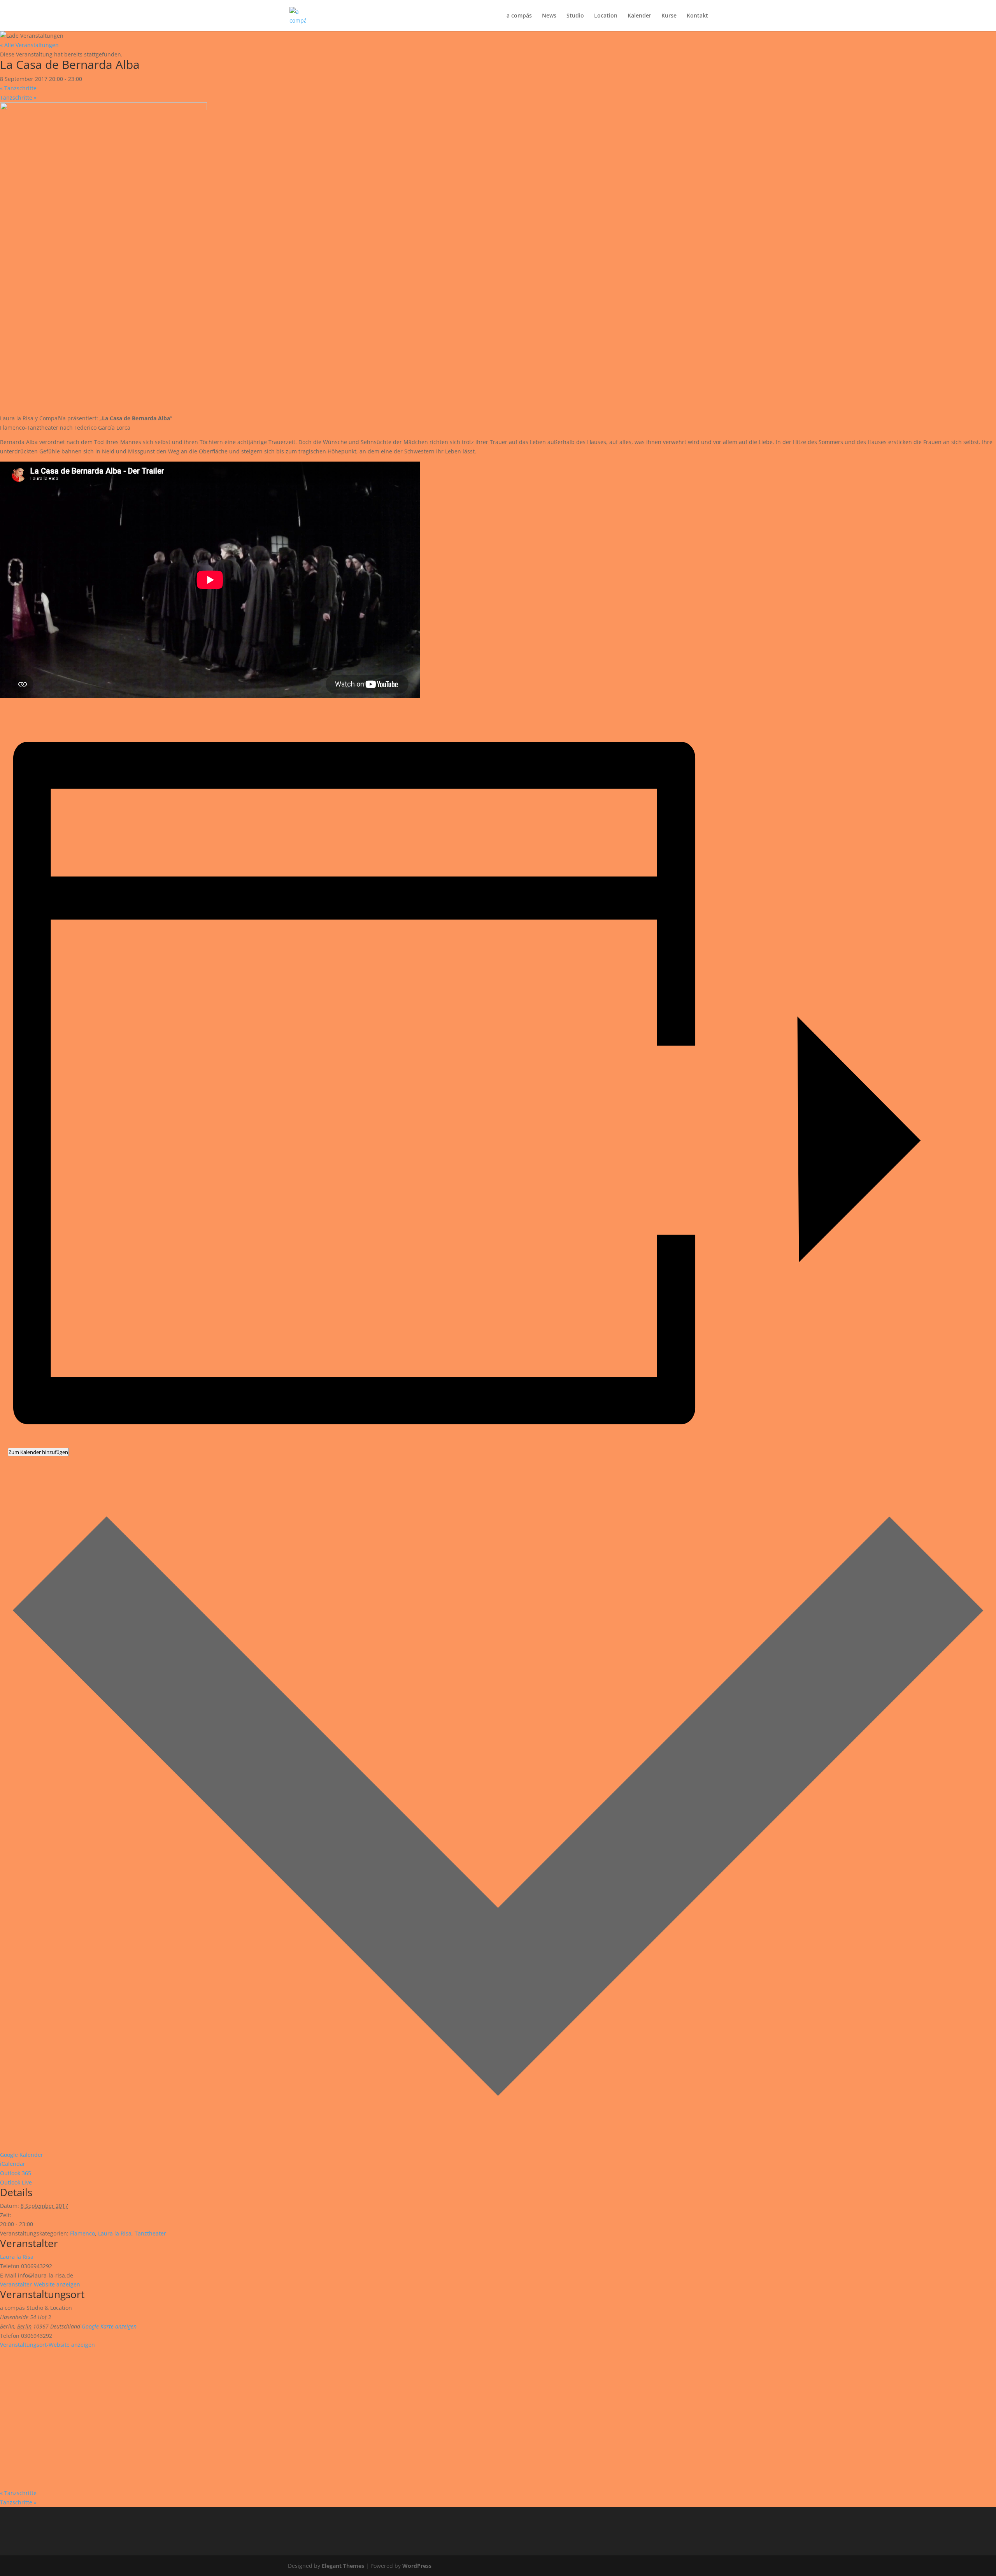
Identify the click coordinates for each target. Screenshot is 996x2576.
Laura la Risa (115, 2233)
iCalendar (13, 2164)
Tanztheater (150, 2233)
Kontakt (697, 16)
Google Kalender (22, 2155)
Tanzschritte (18, 88)
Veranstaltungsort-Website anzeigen (47, 2345)
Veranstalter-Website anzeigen (40, 2284)
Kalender (639, 16)
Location (606, 16)
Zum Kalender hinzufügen (38, 1452)
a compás (519, 16)
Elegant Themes (343, 2566)
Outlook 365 (16, 2173)
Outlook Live (16, 2182)
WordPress (417, 2566)
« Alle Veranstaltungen (29, 45)
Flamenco (82, 2233)
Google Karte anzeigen (109, 2326)
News (549, 16)
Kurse (669, 16)
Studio (575, 16)
